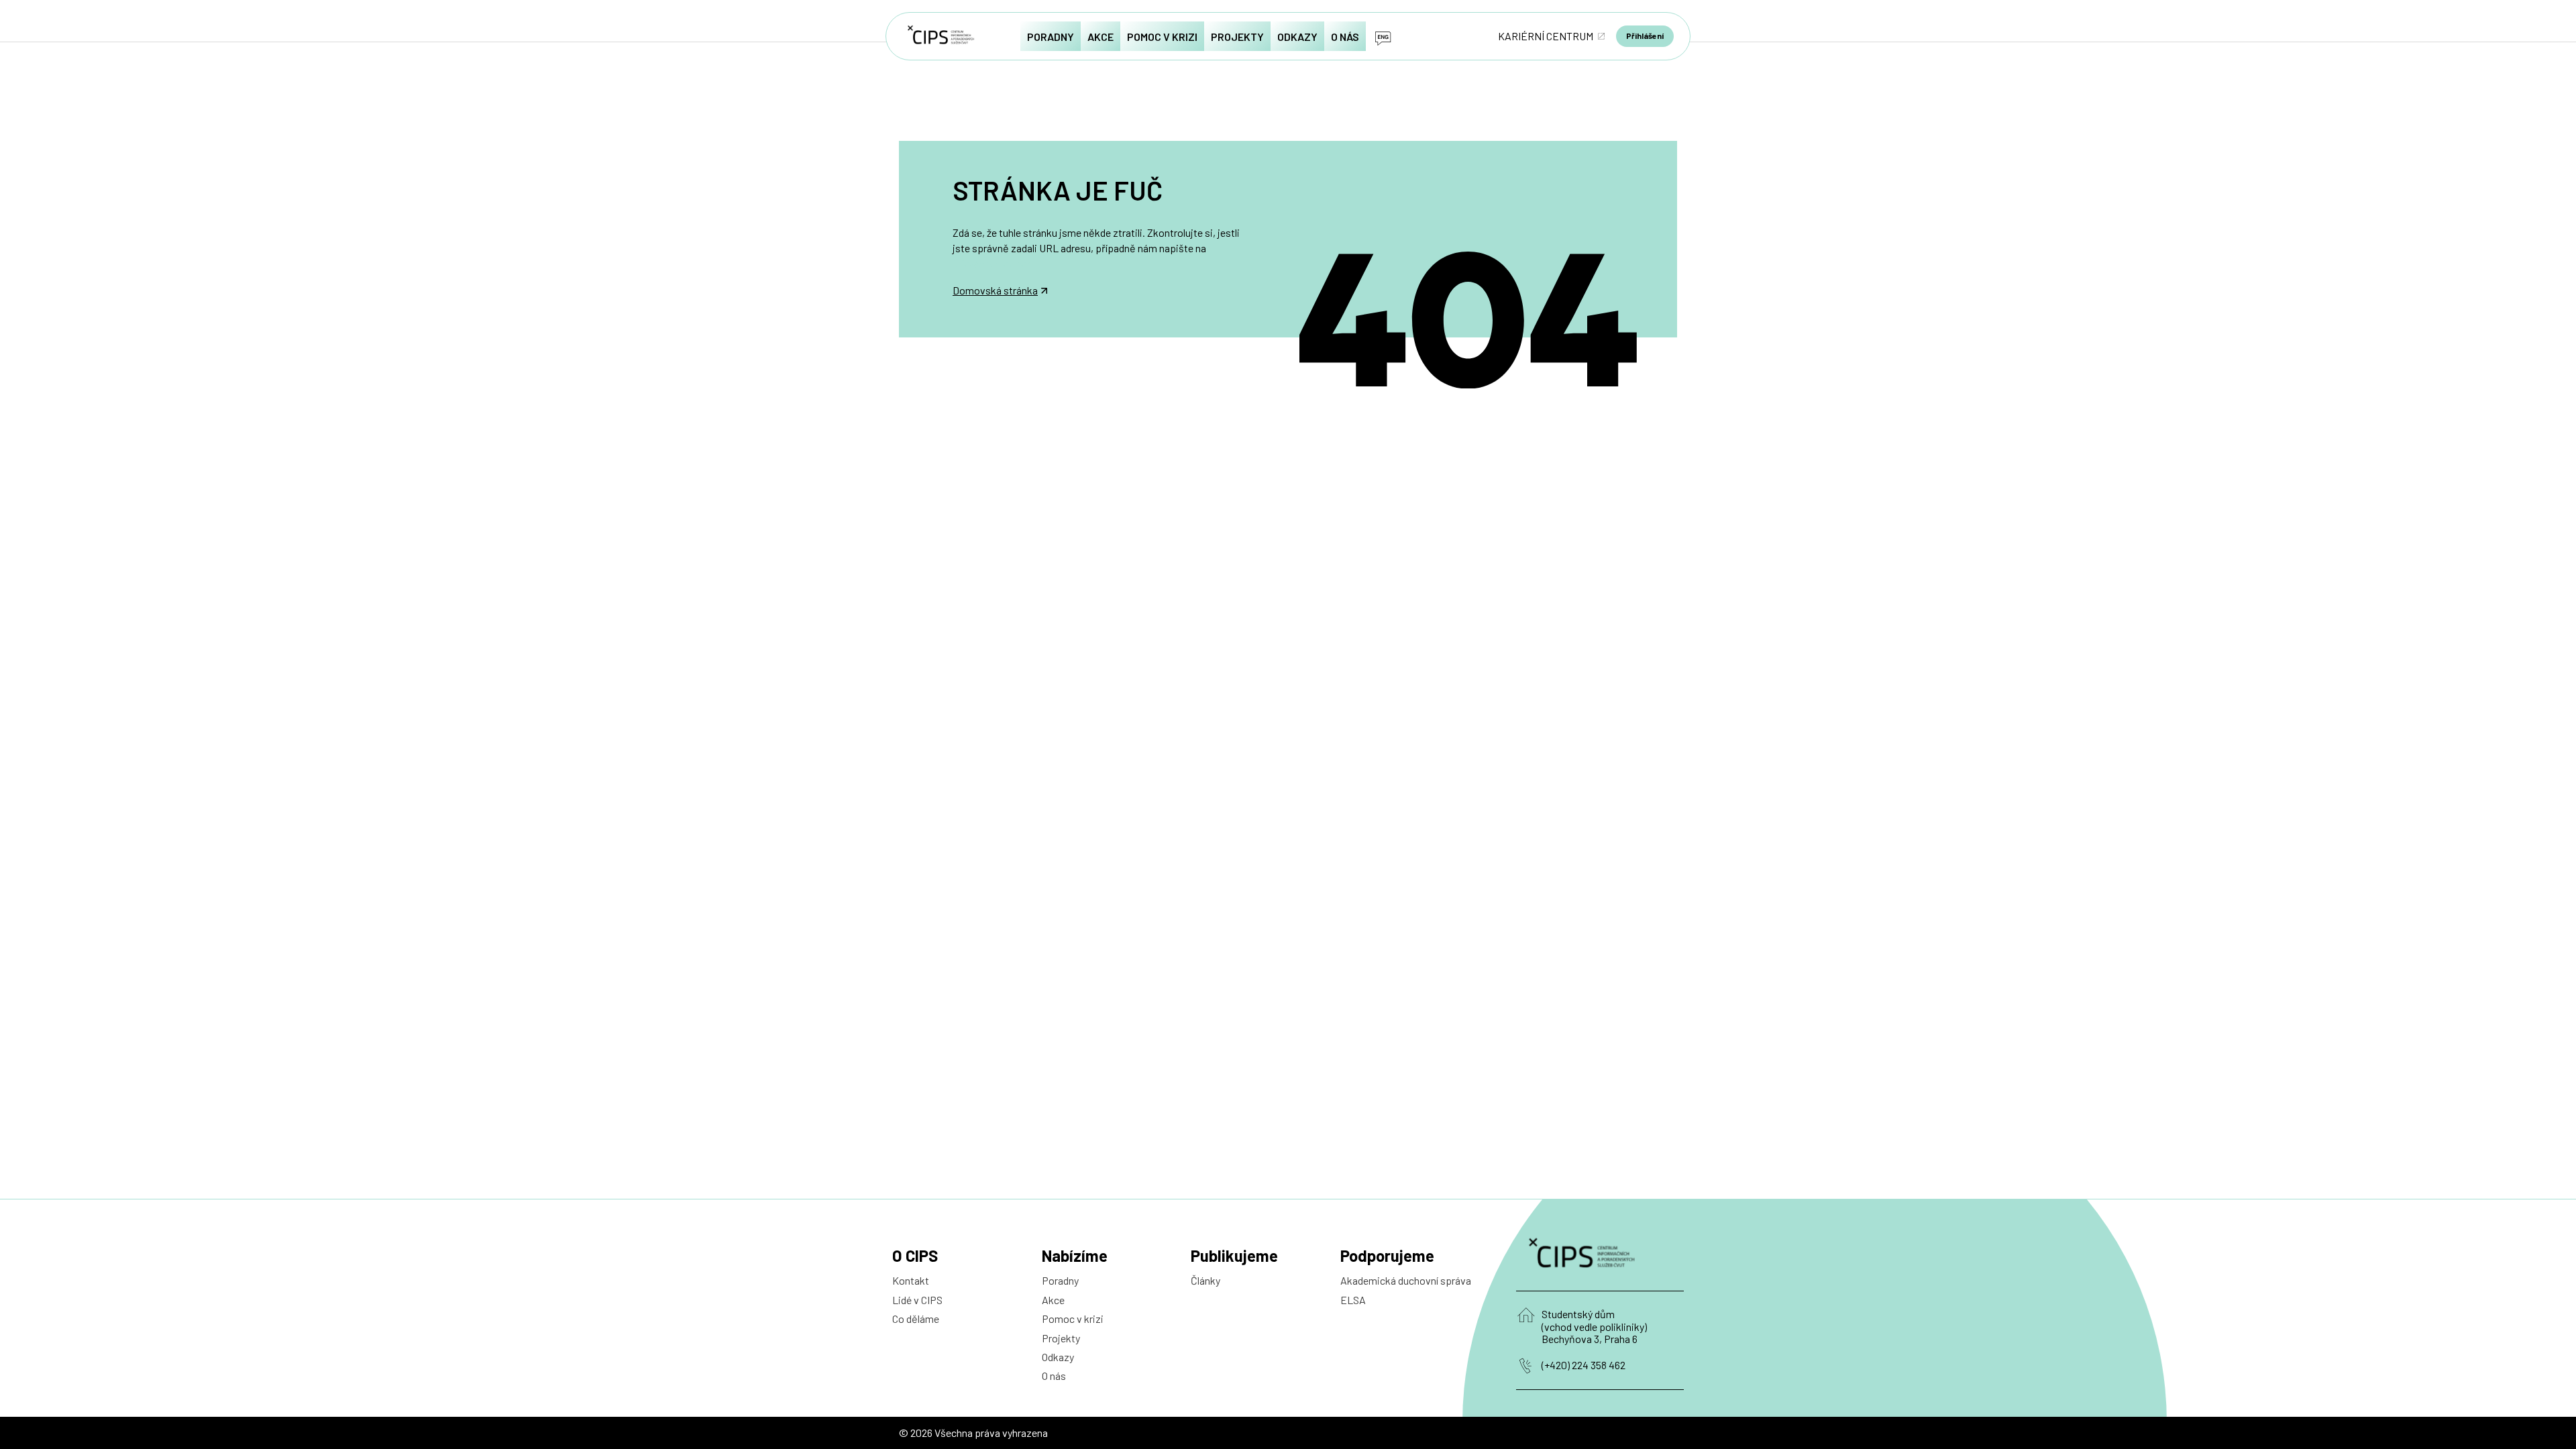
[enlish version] (1383, 36)
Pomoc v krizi (1073, 1319)
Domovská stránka (995, 290)
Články (1205, 1280)
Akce (1053, 1300)
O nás (1054, 1376)
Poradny (1060, 1280)
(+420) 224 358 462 (1584, 1365)
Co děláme (916, 1319)
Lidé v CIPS (917, 1300)
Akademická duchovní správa (1406, 1280)
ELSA (1353, 1300)
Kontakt (911, 1280)
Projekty (1061, 1338)
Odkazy (1058, 1357)
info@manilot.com (994, 263)
